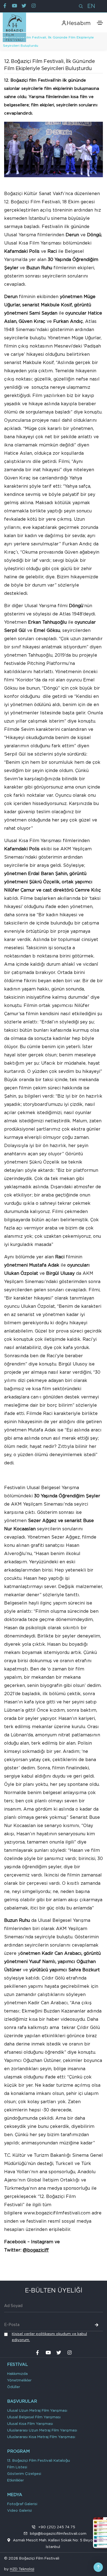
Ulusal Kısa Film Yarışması (30, 2424)
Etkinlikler (16, 2481)
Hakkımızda (17, 2374)
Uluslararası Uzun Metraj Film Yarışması (42, 2431)
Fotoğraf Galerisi (22, 2504)
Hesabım (79, 23)
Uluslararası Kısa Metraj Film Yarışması (41, 2437)
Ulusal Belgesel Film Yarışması (34, 2417)
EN (91, 6)
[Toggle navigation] (100, 23)
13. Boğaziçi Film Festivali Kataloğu (39, 2461)
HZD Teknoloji (22, 2569)
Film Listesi (17, 2467)
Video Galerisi (19, 2511)
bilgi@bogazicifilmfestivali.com (58, 2534)
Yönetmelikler (19, 2381)
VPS (38, 2570)
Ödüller (14, 2387)
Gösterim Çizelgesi (24, 2474)
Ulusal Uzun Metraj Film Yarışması (37, 2411)
